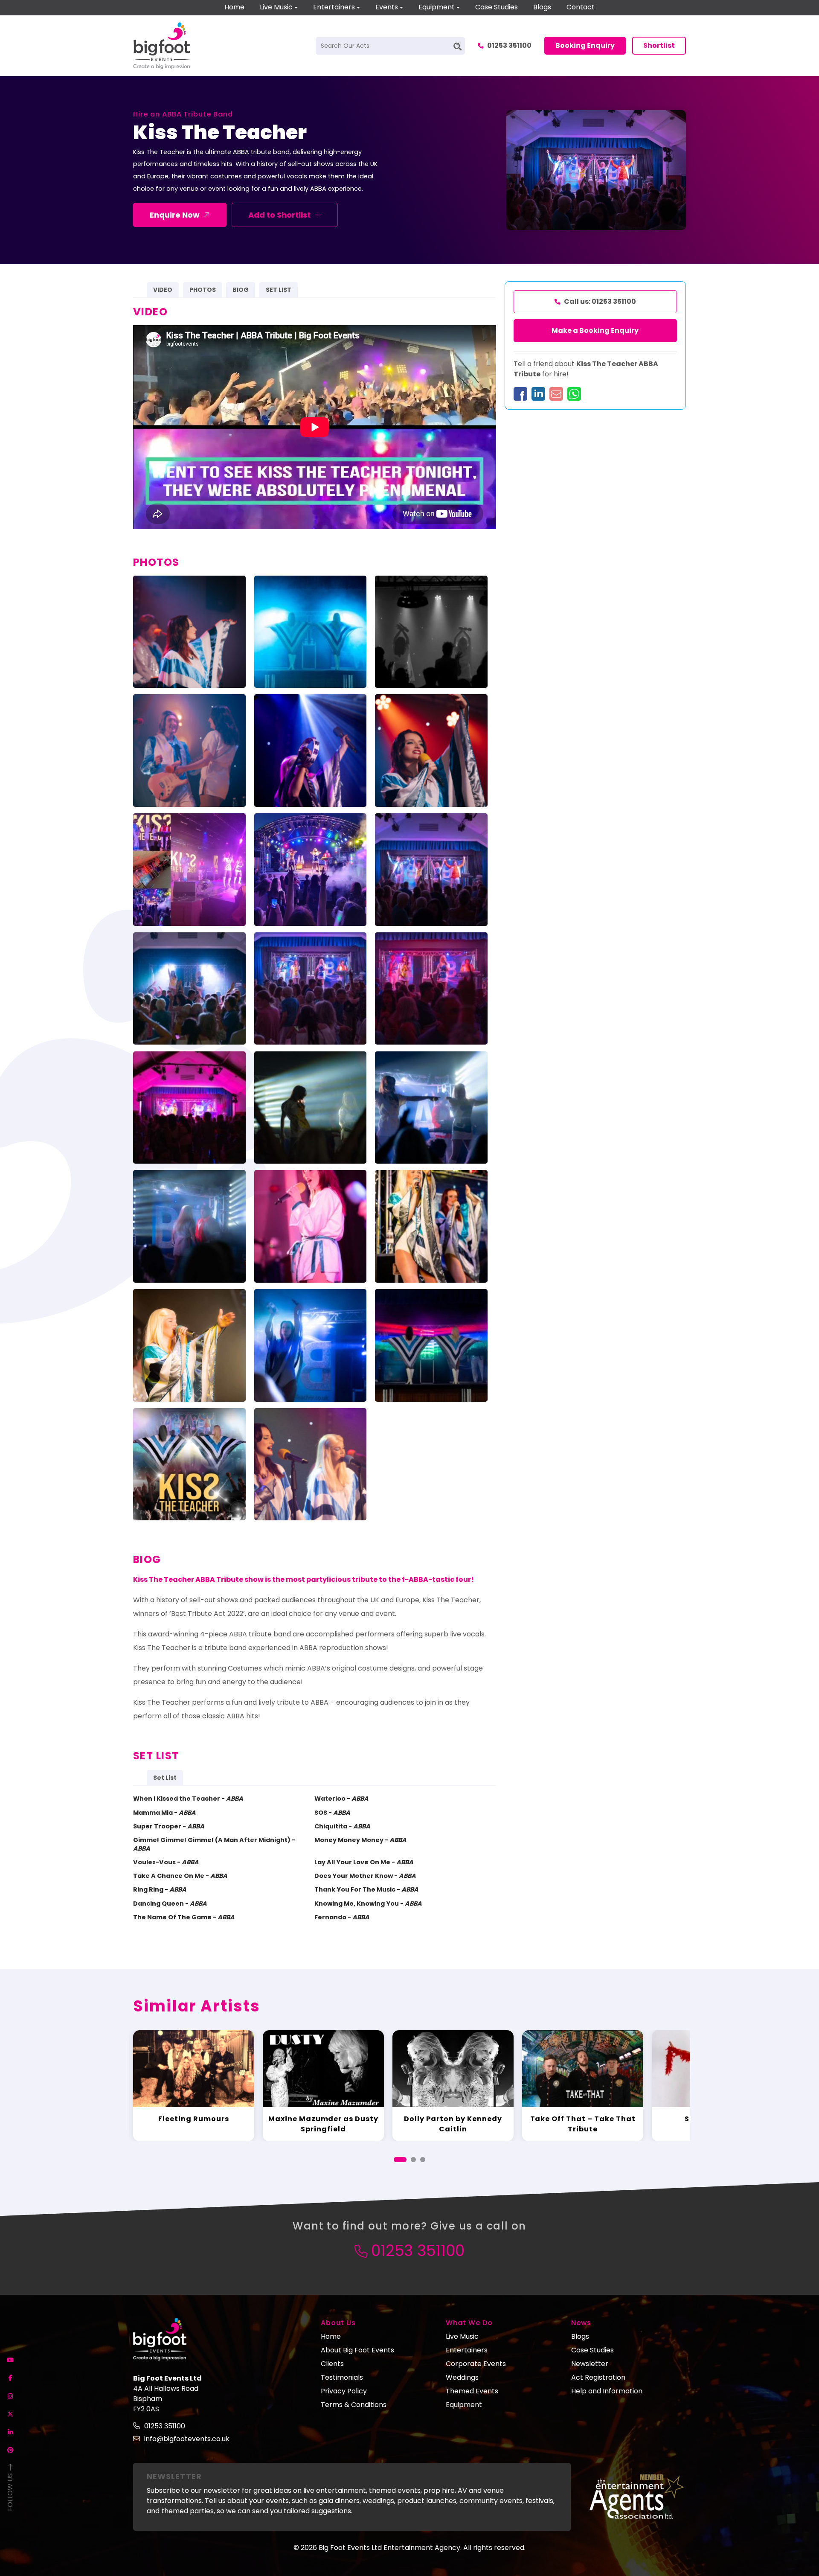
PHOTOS (203, 290)
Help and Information (607, 2391)
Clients (332, 2364)
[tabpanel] (194, 2086)
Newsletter (590, 2364)
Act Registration (598, 2377)
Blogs (542, 7)
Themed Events (472, 2391)
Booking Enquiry (585, 45)
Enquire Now (175, 215)
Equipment (437, 7)
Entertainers (334, 7)
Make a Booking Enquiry (595, 330)
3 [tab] (423, 2160)
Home (234, 7)
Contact (581, 7)
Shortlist (659, 45)
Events (387, 7)
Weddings (462, 2377)
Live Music (276, 7)
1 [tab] (400, 2160)
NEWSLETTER (174, 2476)
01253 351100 (509, 45)
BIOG (241, 290)
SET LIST (279, 290)
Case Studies (497, 7)
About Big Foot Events (357, 2350)
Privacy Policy (344, 2391)
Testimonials (342, 2377)
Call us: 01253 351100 (600, 301)
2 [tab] (413, 2160)
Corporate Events (476, 2364)
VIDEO (163, 290)
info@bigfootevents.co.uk (187, 2439)
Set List (165, 1778)
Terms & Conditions (354, 2405)
